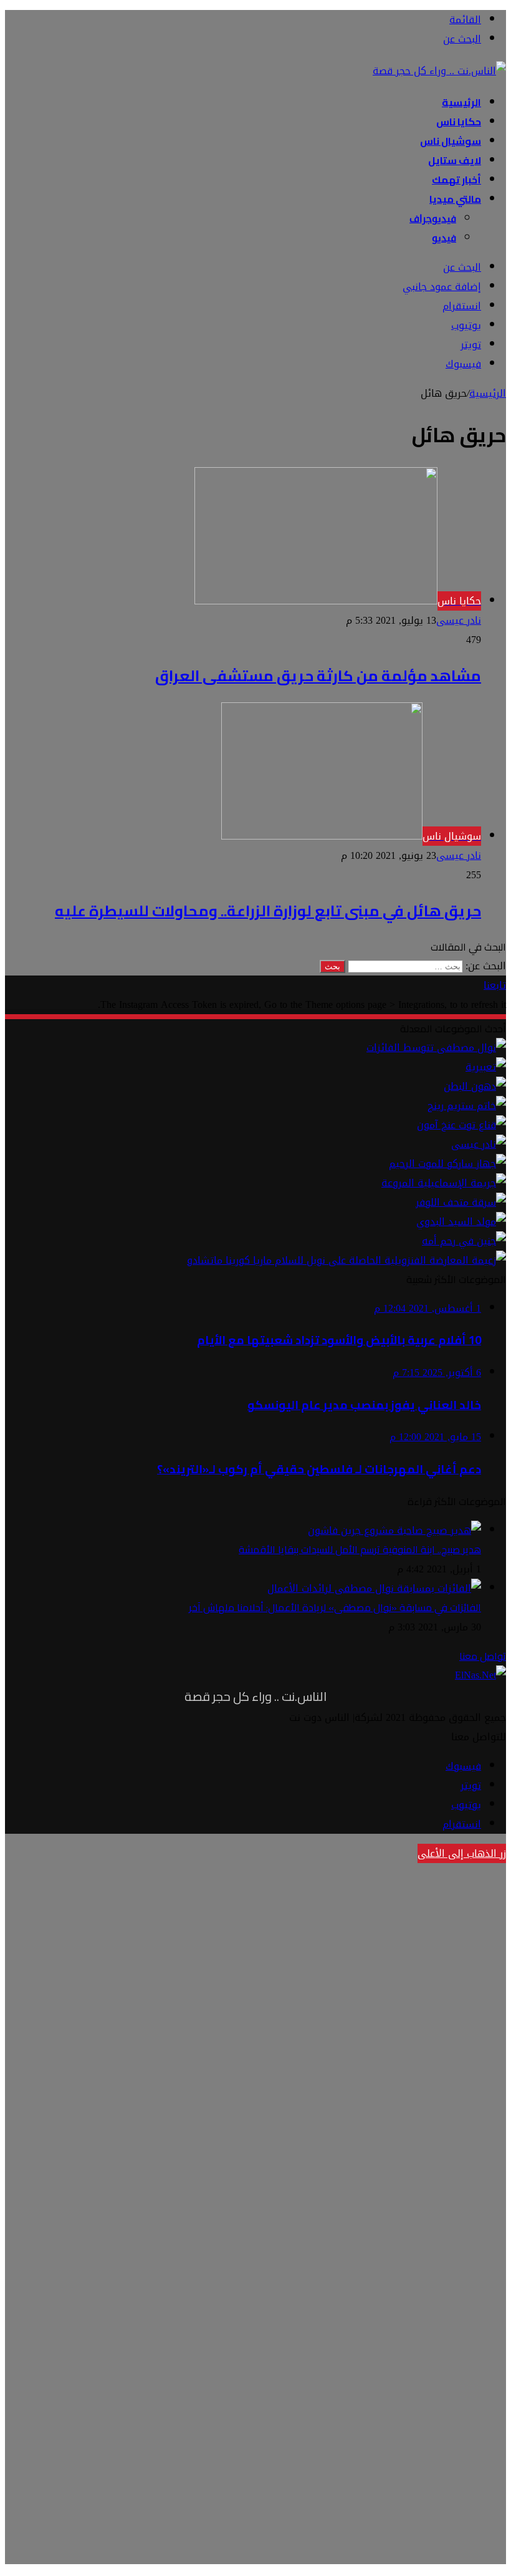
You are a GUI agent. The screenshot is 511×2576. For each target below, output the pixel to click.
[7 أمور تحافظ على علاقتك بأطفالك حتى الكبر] (486, 1067)
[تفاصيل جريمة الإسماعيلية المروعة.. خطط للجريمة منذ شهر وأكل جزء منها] (444, 1183)
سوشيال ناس (451, 141)
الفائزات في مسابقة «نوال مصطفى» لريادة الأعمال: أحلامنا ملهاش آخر (335, 1607)
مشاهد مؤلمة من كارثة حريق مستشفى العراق (318, 676)
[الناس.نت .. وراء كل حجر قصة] (439, 71)
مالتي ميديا (455, 199)
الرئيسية (461, 102)
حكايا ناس (459, 122)
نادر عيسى (459, 620)
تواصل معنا (483, 1656)
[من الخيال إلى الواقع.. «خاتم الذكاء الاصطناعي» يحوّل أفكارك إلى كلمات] (467, 1106)
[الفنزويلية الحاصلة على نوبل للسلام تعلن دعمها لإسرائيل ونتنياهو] (346, 1260)
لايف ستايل (455, 160)
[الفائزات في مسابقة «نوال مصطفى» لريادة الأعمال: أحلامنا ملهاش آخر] (374, 1588)
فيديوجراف (433, 219)
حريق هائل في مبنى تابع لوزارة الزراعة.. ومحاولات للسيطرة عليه (268, 911)
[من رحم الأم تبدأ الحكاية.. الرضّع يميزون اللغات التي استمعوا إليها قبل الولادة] (464, 1241)
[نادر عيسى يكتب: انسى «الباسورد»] (479, 1144)
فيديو (444, 238)
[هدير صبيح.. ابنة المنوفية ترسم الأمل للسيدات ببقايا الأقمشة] (394, 1530)
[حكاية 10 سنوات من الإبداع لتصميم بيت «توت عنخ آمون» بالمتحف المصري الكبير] (461, 1125)
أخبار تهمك (456, 180)
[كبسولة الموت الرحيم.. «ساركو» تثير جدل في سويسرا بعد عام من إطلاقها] (447, 1164)
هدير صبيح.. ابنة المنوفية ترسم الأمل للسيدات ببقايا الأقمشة (360, 1549)
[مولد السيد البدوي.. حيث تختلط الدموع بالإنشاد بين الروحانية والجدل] (461, 1222)
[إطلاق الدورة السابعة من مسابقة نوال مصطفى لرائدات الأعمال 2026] (436, 1048)
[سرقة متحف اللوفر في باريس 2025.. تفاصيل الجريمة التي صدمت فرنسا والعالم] (461, 1202)
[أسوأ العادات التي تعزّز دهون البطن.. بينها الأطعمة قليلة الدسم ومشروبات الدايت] (475, 1086)
